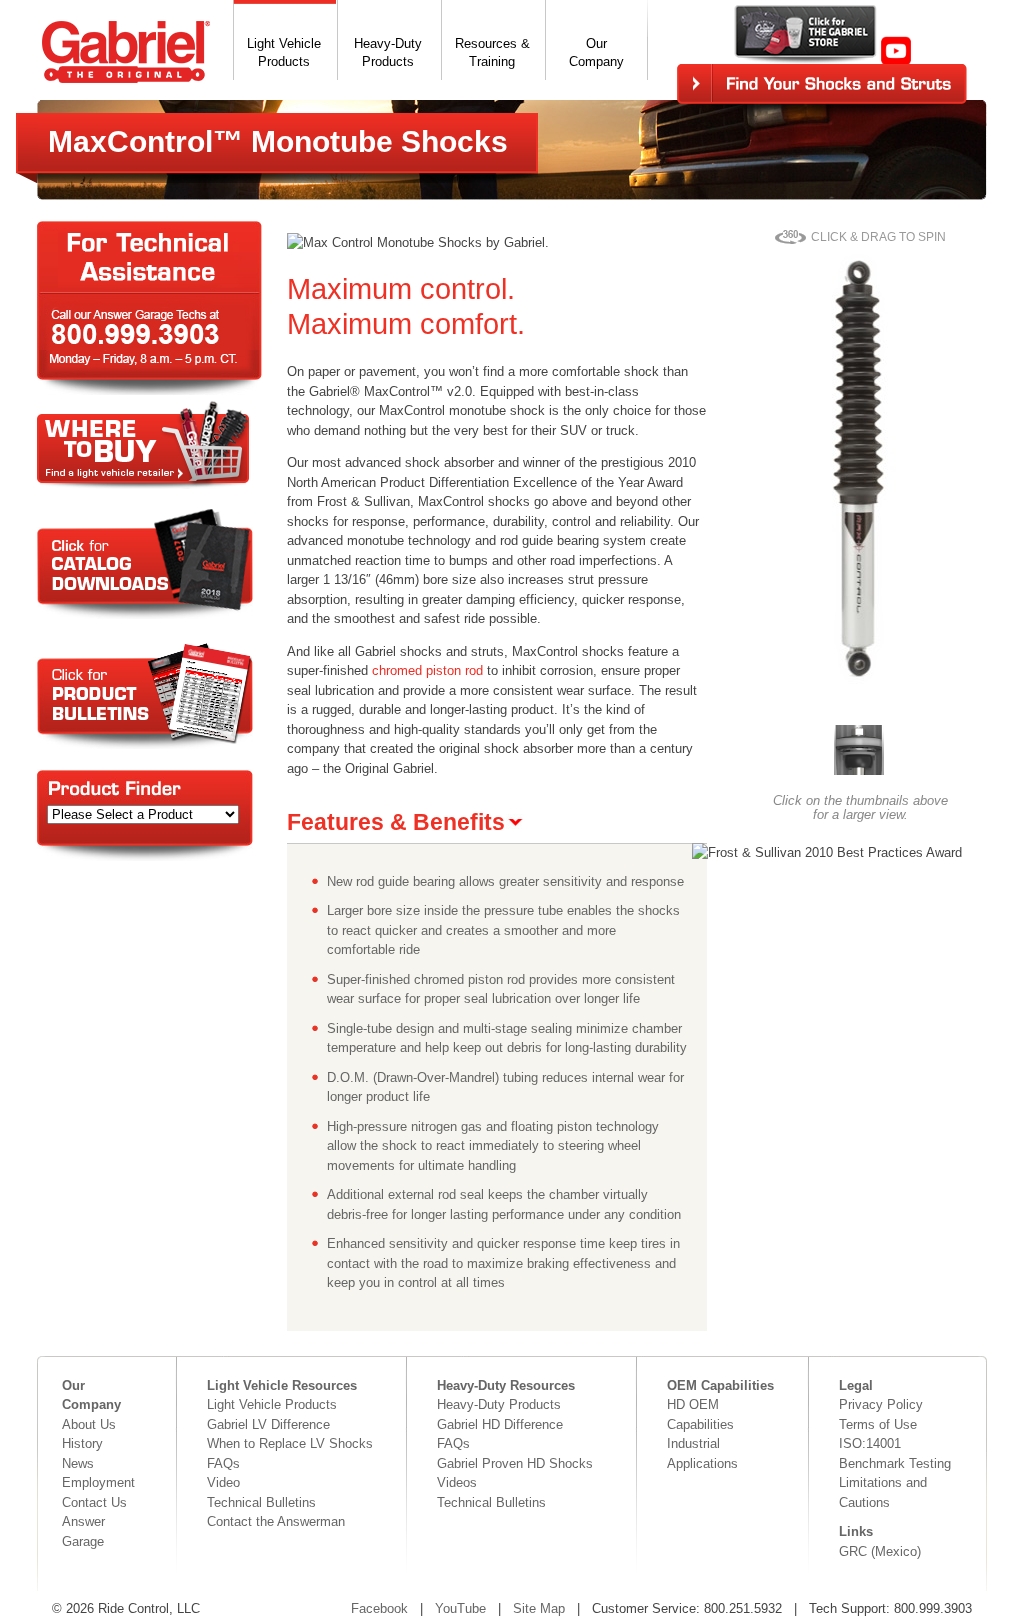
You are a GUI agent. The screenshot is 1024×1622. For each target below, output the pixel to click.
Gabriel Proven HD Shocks (515, 1463)
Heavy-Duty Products (499, 1404)
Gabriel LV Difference (268, 1424)
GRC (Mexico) (880, 1551)
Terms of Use (878, 1424)
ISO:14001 (870, 1443)
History (82, 1443)
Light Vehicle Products (272, 1404)
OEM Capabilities (720, 1385)
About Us (89, 1424)
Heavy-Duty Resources (506, 1385)
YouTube (460, 1608)
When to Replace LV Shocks (290, 1443)
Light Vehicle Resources (282, 1385)
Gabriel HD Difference (500, 1424)
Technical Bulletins (261, 1502)
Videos (457, 1482)
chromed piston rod (427, 670)
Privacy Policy (881, 1404)
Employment (98, 1482)
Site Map (539, 1608)
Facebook (379, 1608)
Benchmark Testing (895, 1463)
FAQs (223, 1463)
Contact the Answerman (276, 1521)
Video (223, 1482)
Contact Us (94, 1502)
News (78, 1463)
